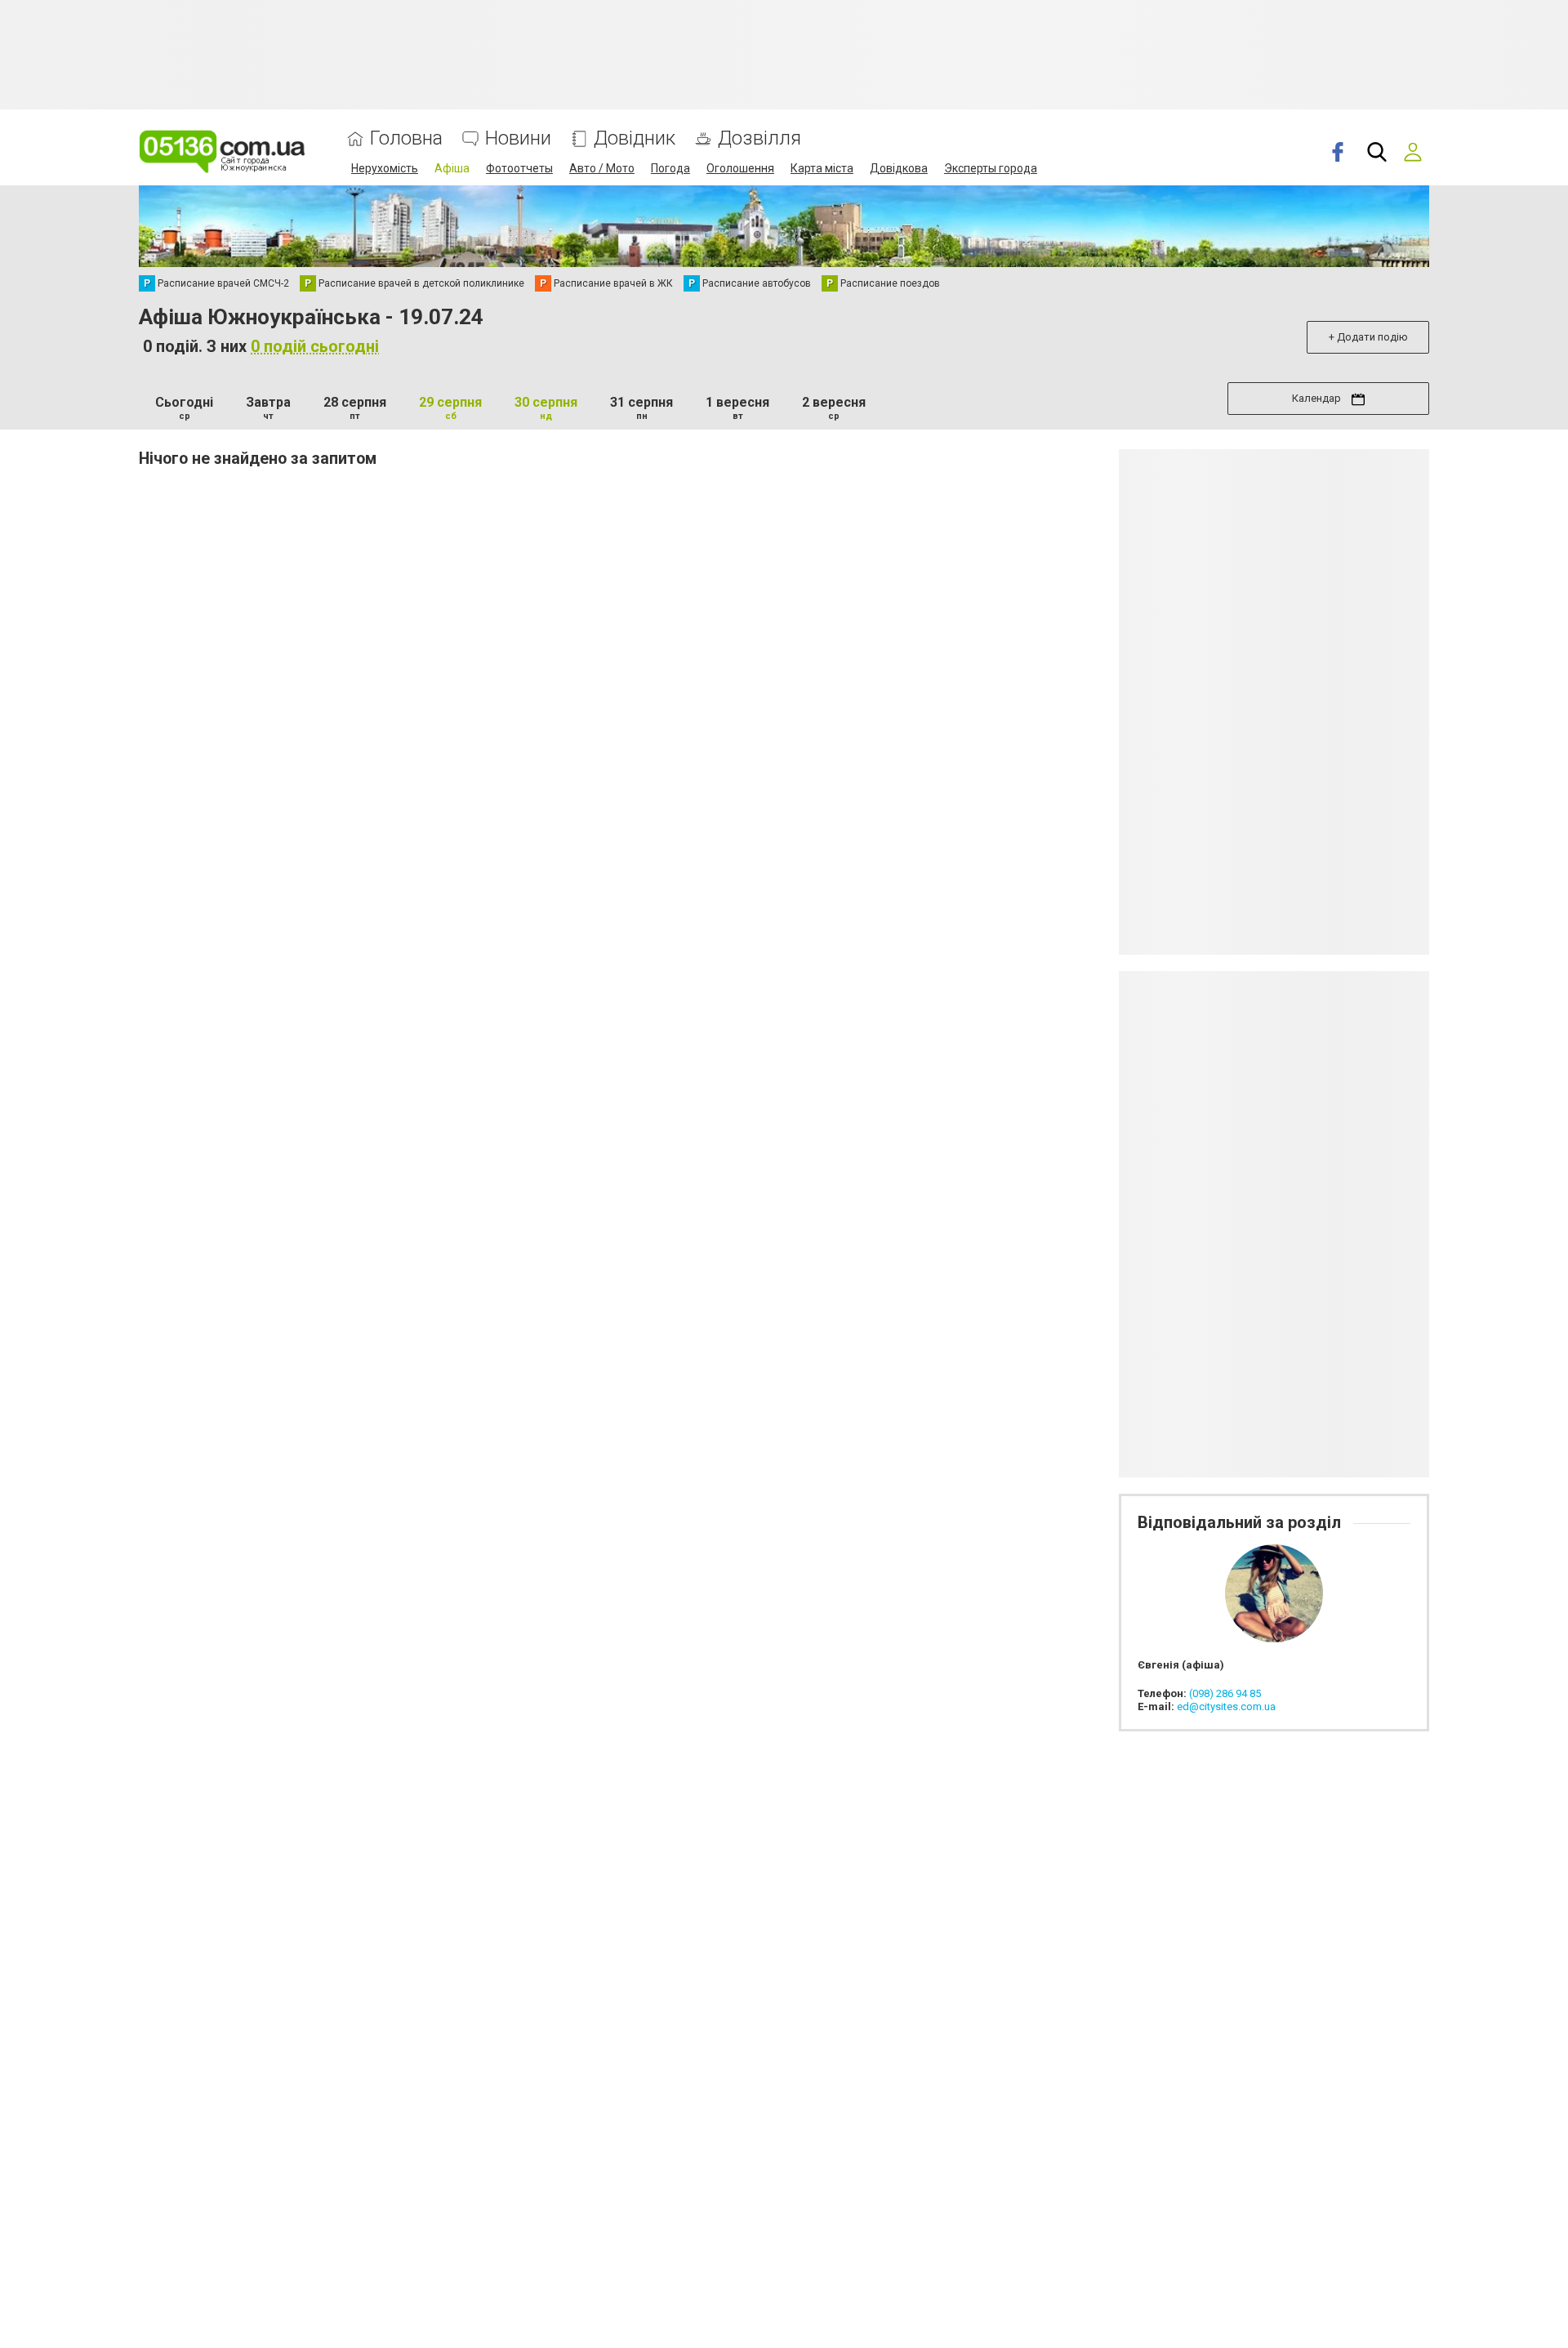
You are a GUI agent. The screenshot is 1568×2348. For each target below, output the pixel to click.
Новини (518, 138)
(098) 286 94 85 (1225, 1693)
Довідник (635, 138)
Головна (406, 138)
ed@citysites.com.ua (1226, 1706)
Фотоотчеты (519, 168)
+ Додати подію (1368, 337)
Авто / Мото (602, 168)
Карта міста (822, 168)
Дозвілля (759, 138)
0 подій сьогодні (315, 346)
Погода (670, 168)
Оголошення (740, 168)
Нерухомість (385, 168)
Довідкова (899, 168)
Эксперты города (991, 168)
